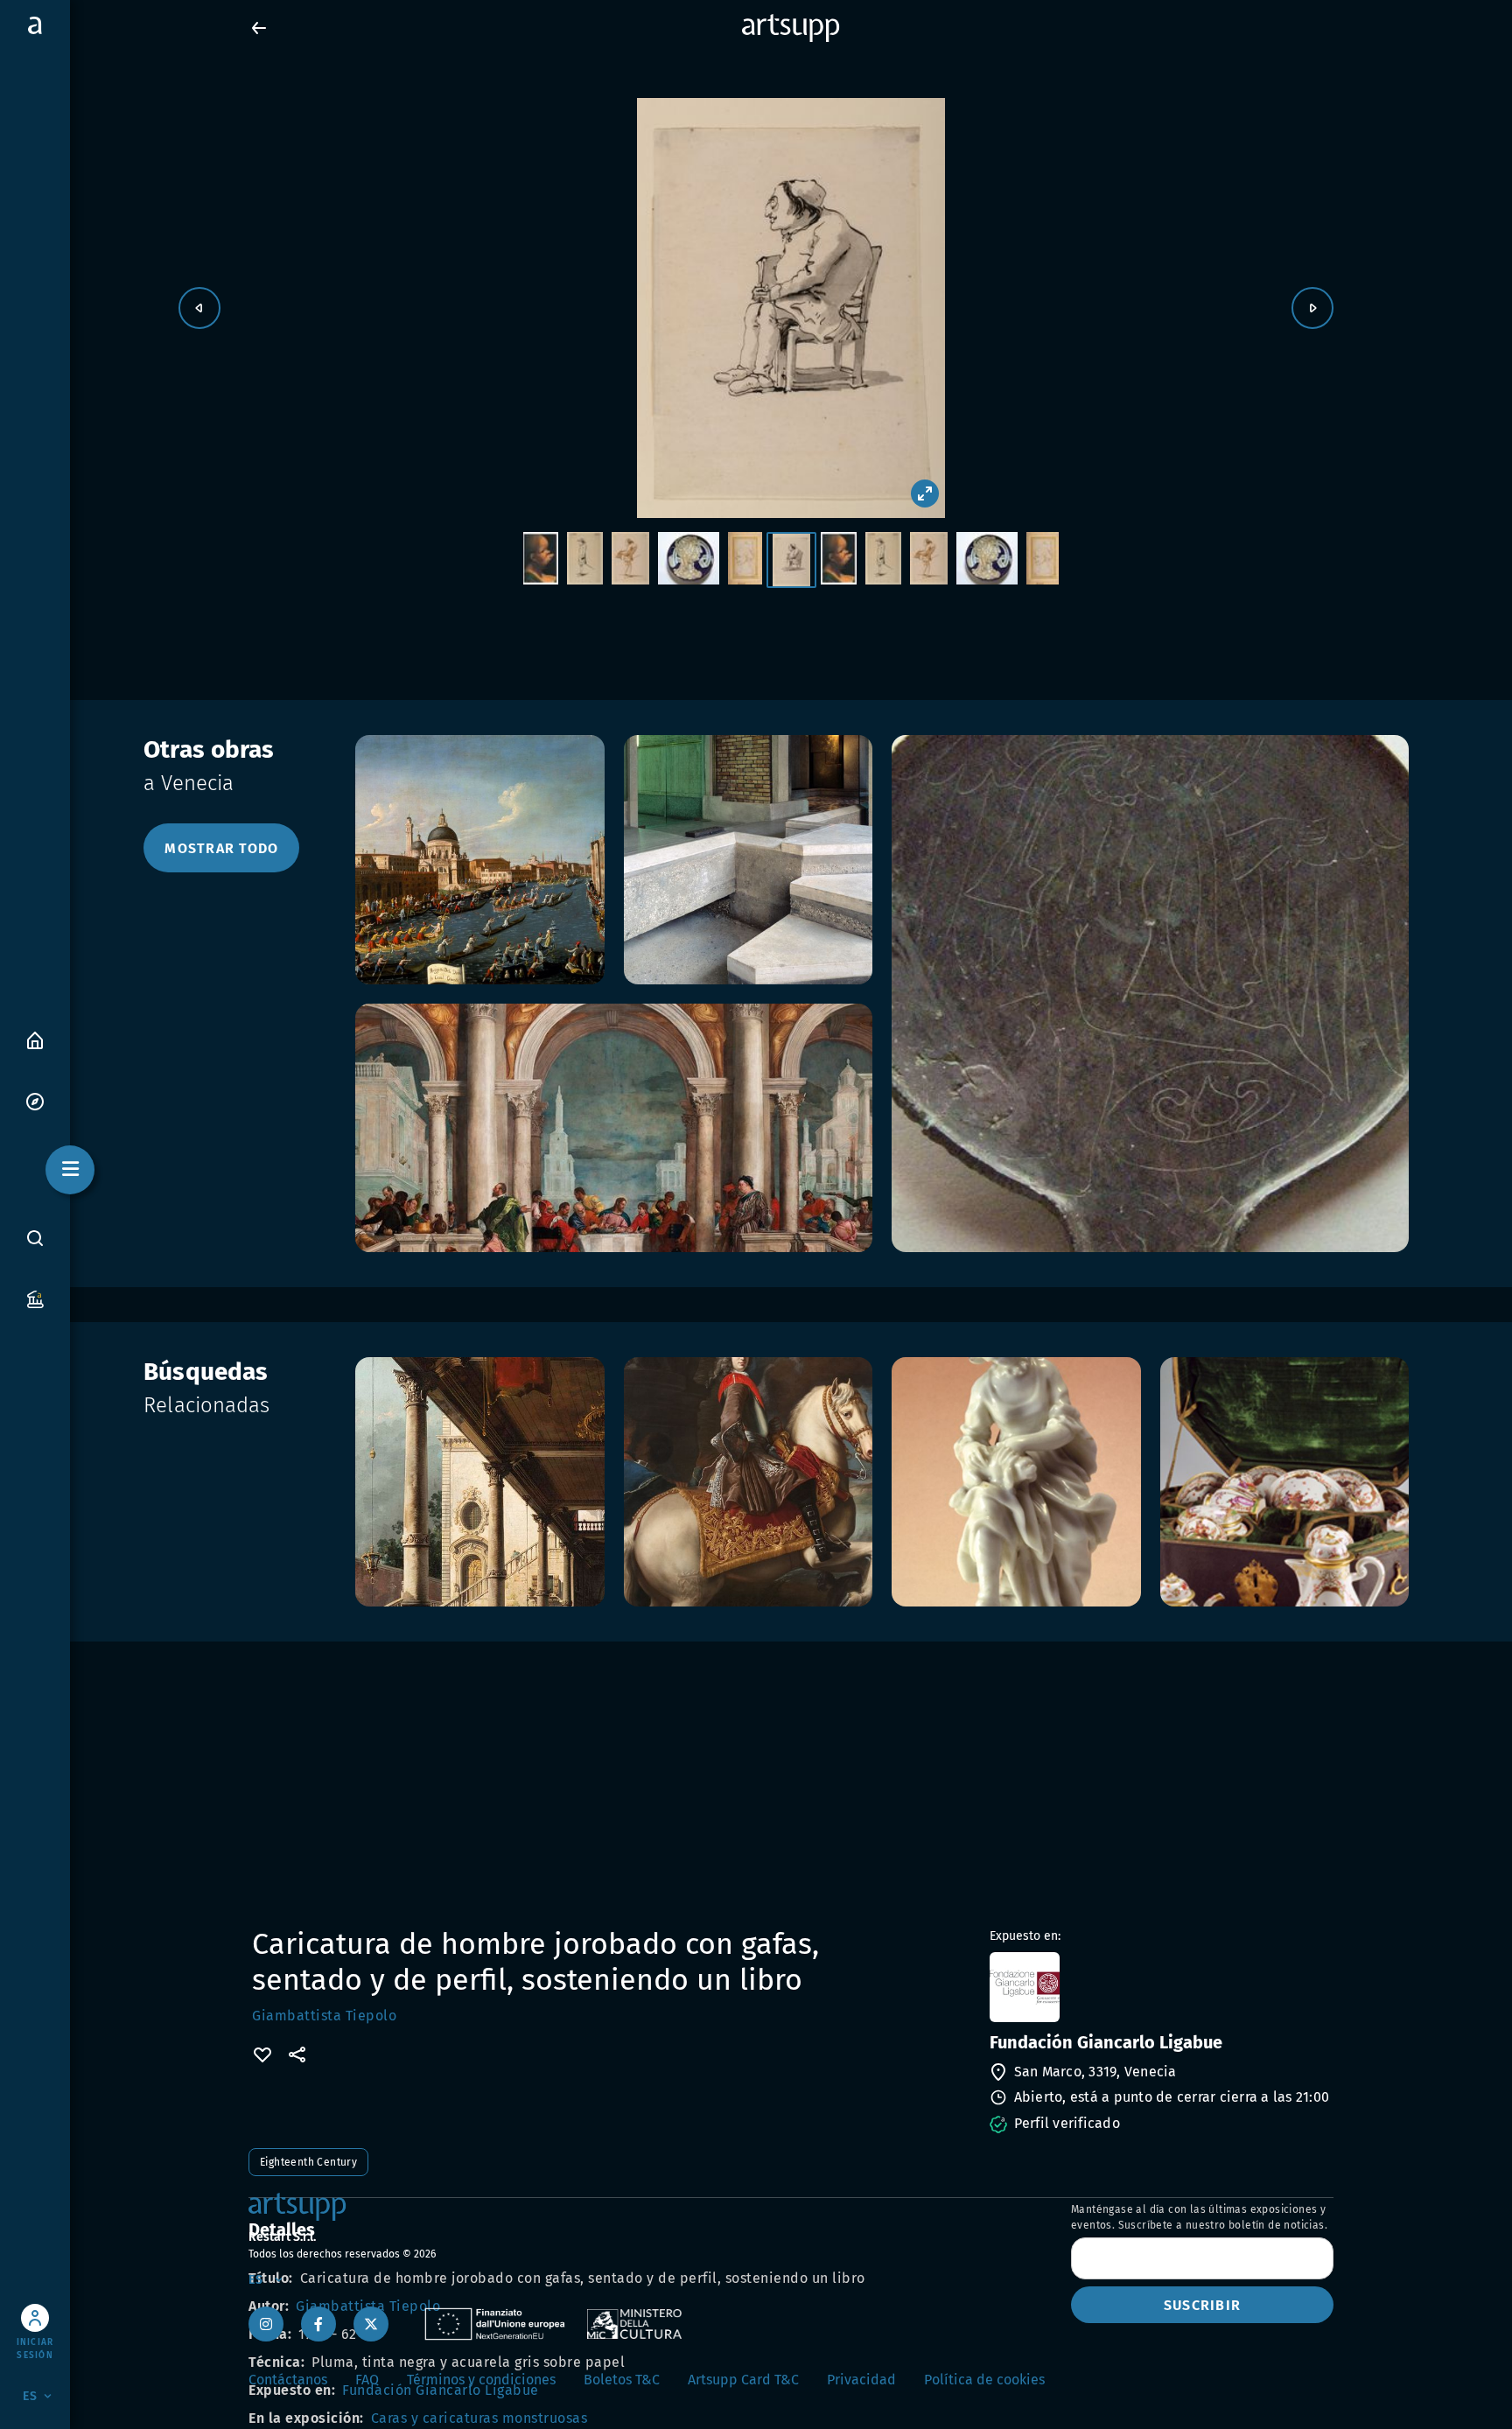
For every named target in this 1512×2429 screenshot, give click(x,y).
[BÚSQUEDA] (35, 1238)
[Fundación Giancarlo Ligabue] (1160, 1987)
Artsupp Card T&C (743, 2380)
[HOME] (35, 1039)
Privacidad (861, 2380)
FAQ (367, 2380)
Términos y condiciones (481, 2380)
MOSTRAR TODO (221, 848)
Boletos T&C (622, 2380)
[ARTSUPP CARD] (35, 1298)
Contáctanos (288, 2380)
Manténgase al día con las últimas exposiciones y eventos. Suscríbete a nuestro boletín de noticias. (1199, 2217)
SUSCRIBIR (1202, 2305)
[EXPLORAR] (35, 1100)
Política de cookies (984, 2380)
